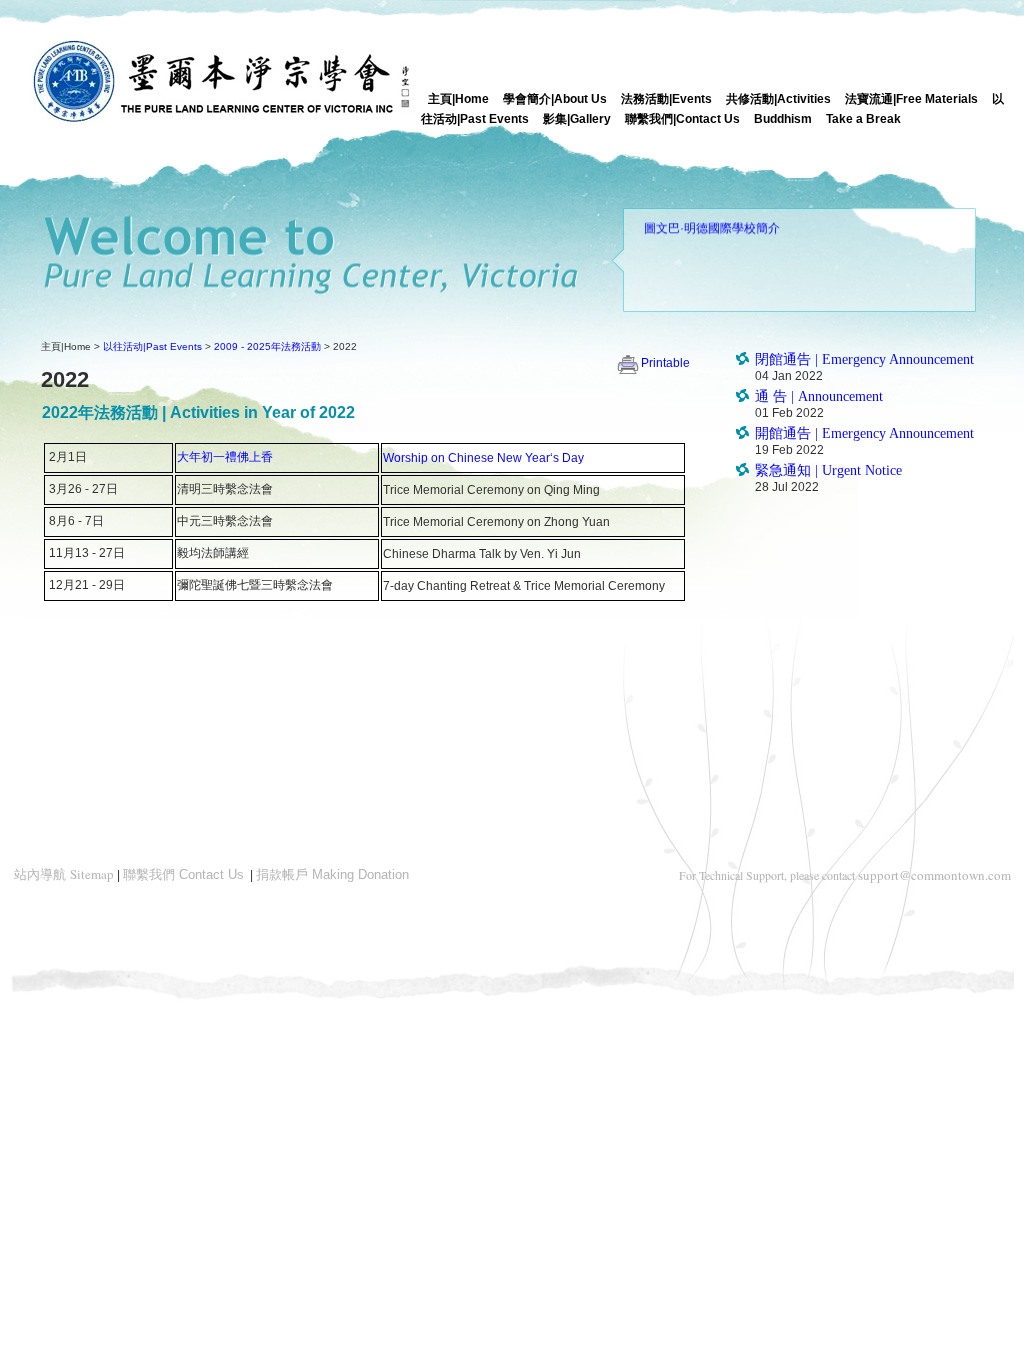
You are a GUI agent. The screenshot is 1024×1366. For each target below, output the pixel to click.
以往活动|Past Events (152, 346)
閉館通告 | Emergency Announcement (864, 359)
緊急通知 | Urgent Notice (828, 470)
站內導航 (64, 874)
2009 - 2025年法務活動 (267, 346)
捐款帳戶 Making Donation (332, 874)
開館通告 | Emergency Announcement (864, 433)
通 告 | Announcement (819, 396)
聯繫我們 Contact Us (183, 874)
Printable (665, 363)
